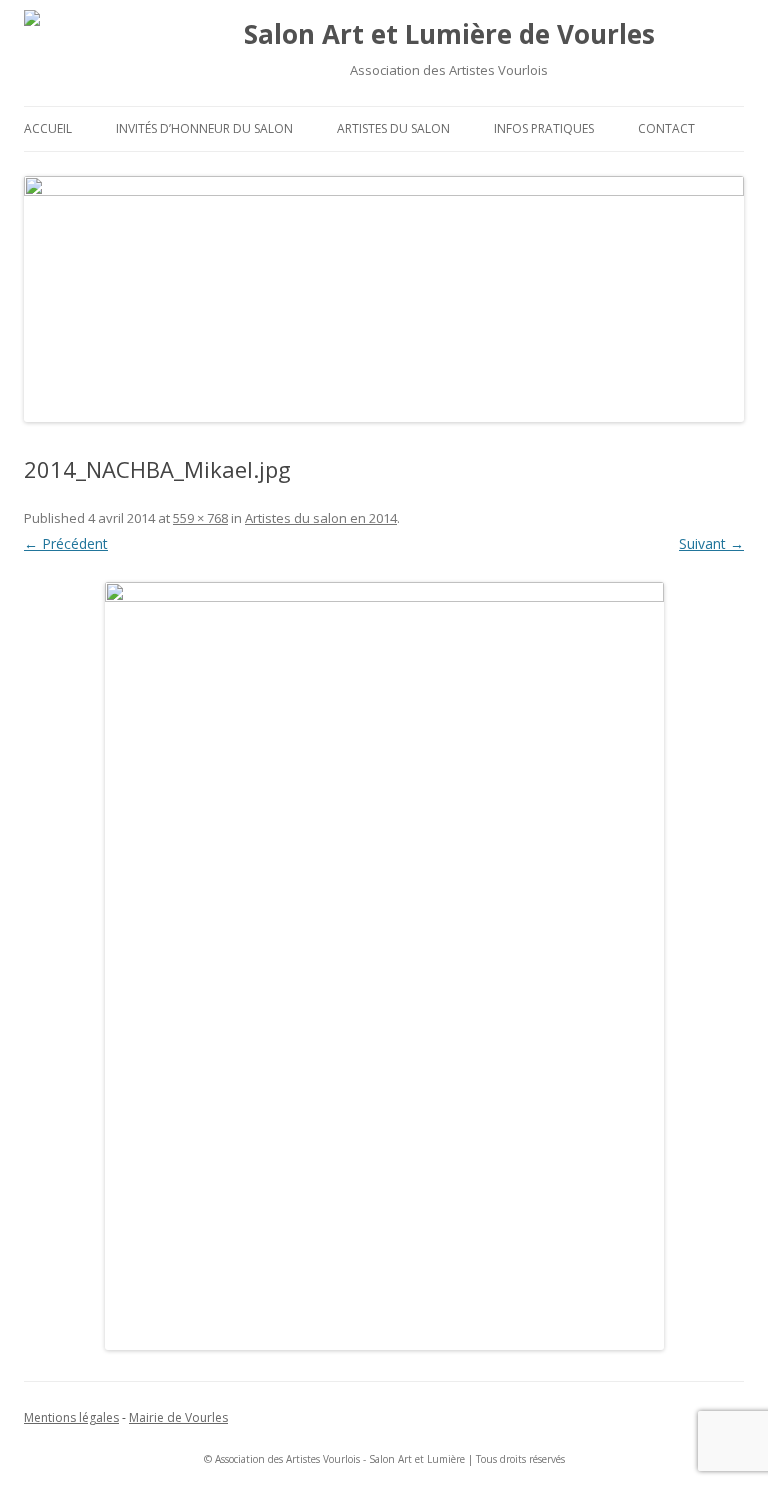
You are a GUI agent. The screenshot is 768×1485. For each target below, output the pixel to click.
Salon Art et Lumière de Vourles (449, 34)
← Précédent (66, 543)
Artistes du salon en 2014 (321, 518)
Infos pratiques (544, 128)
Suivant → (711, 543)
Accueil (48, 128)
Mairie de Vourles (178, 1417)
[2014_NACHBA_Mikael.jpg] (384, 966)
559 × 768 (200, 518)
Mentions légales (71, 1417)
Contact (666, 128)
